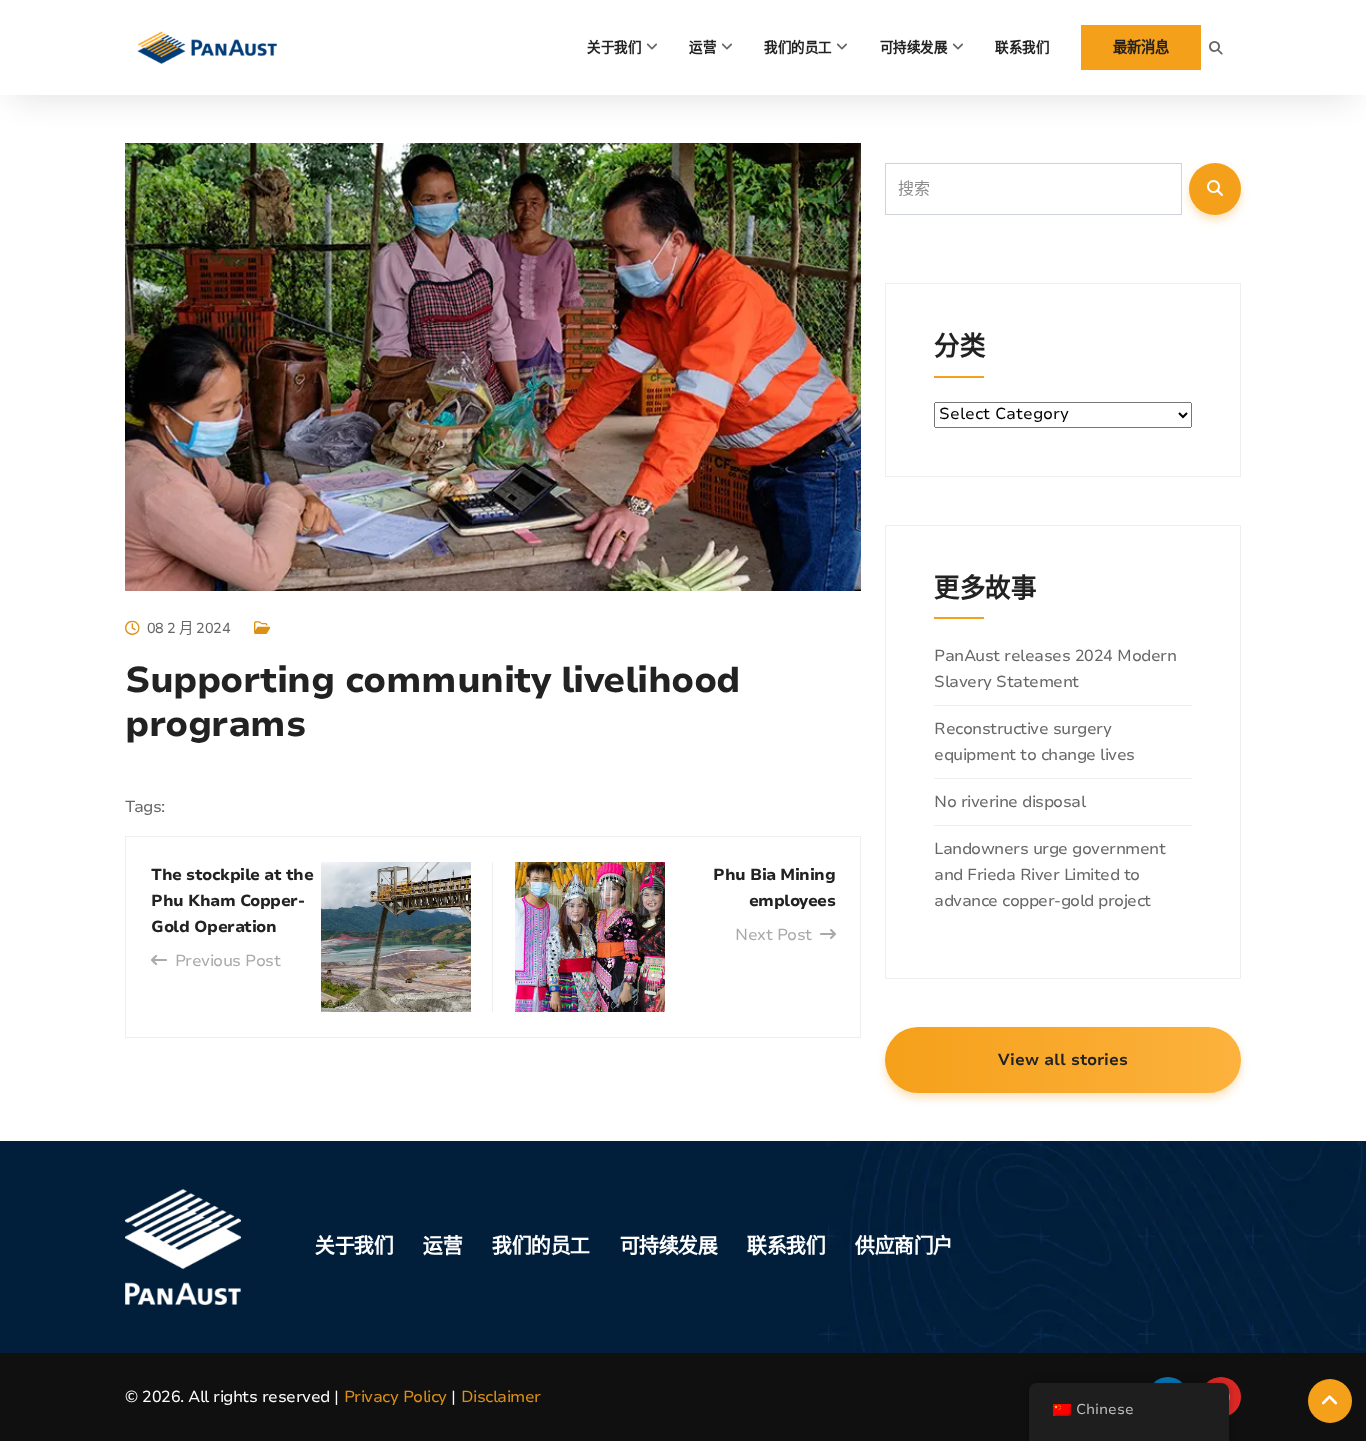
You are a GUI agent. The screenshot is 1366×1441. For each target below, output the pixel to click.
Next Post (773, 935)
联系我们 (1022, 47)
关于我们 (614, 47)
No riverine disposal (1009, 802)
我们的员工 (798, 47)
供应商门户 (904, 1246)
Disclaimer (501, 1397)
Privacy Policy (395, 1397)
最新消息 (1141, 47)
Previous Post (227, 961)
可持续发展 (914, 47)
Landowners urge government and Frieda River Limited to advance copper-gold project (1049, 875)
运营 (702, 47)
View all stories (1063, 1060)
